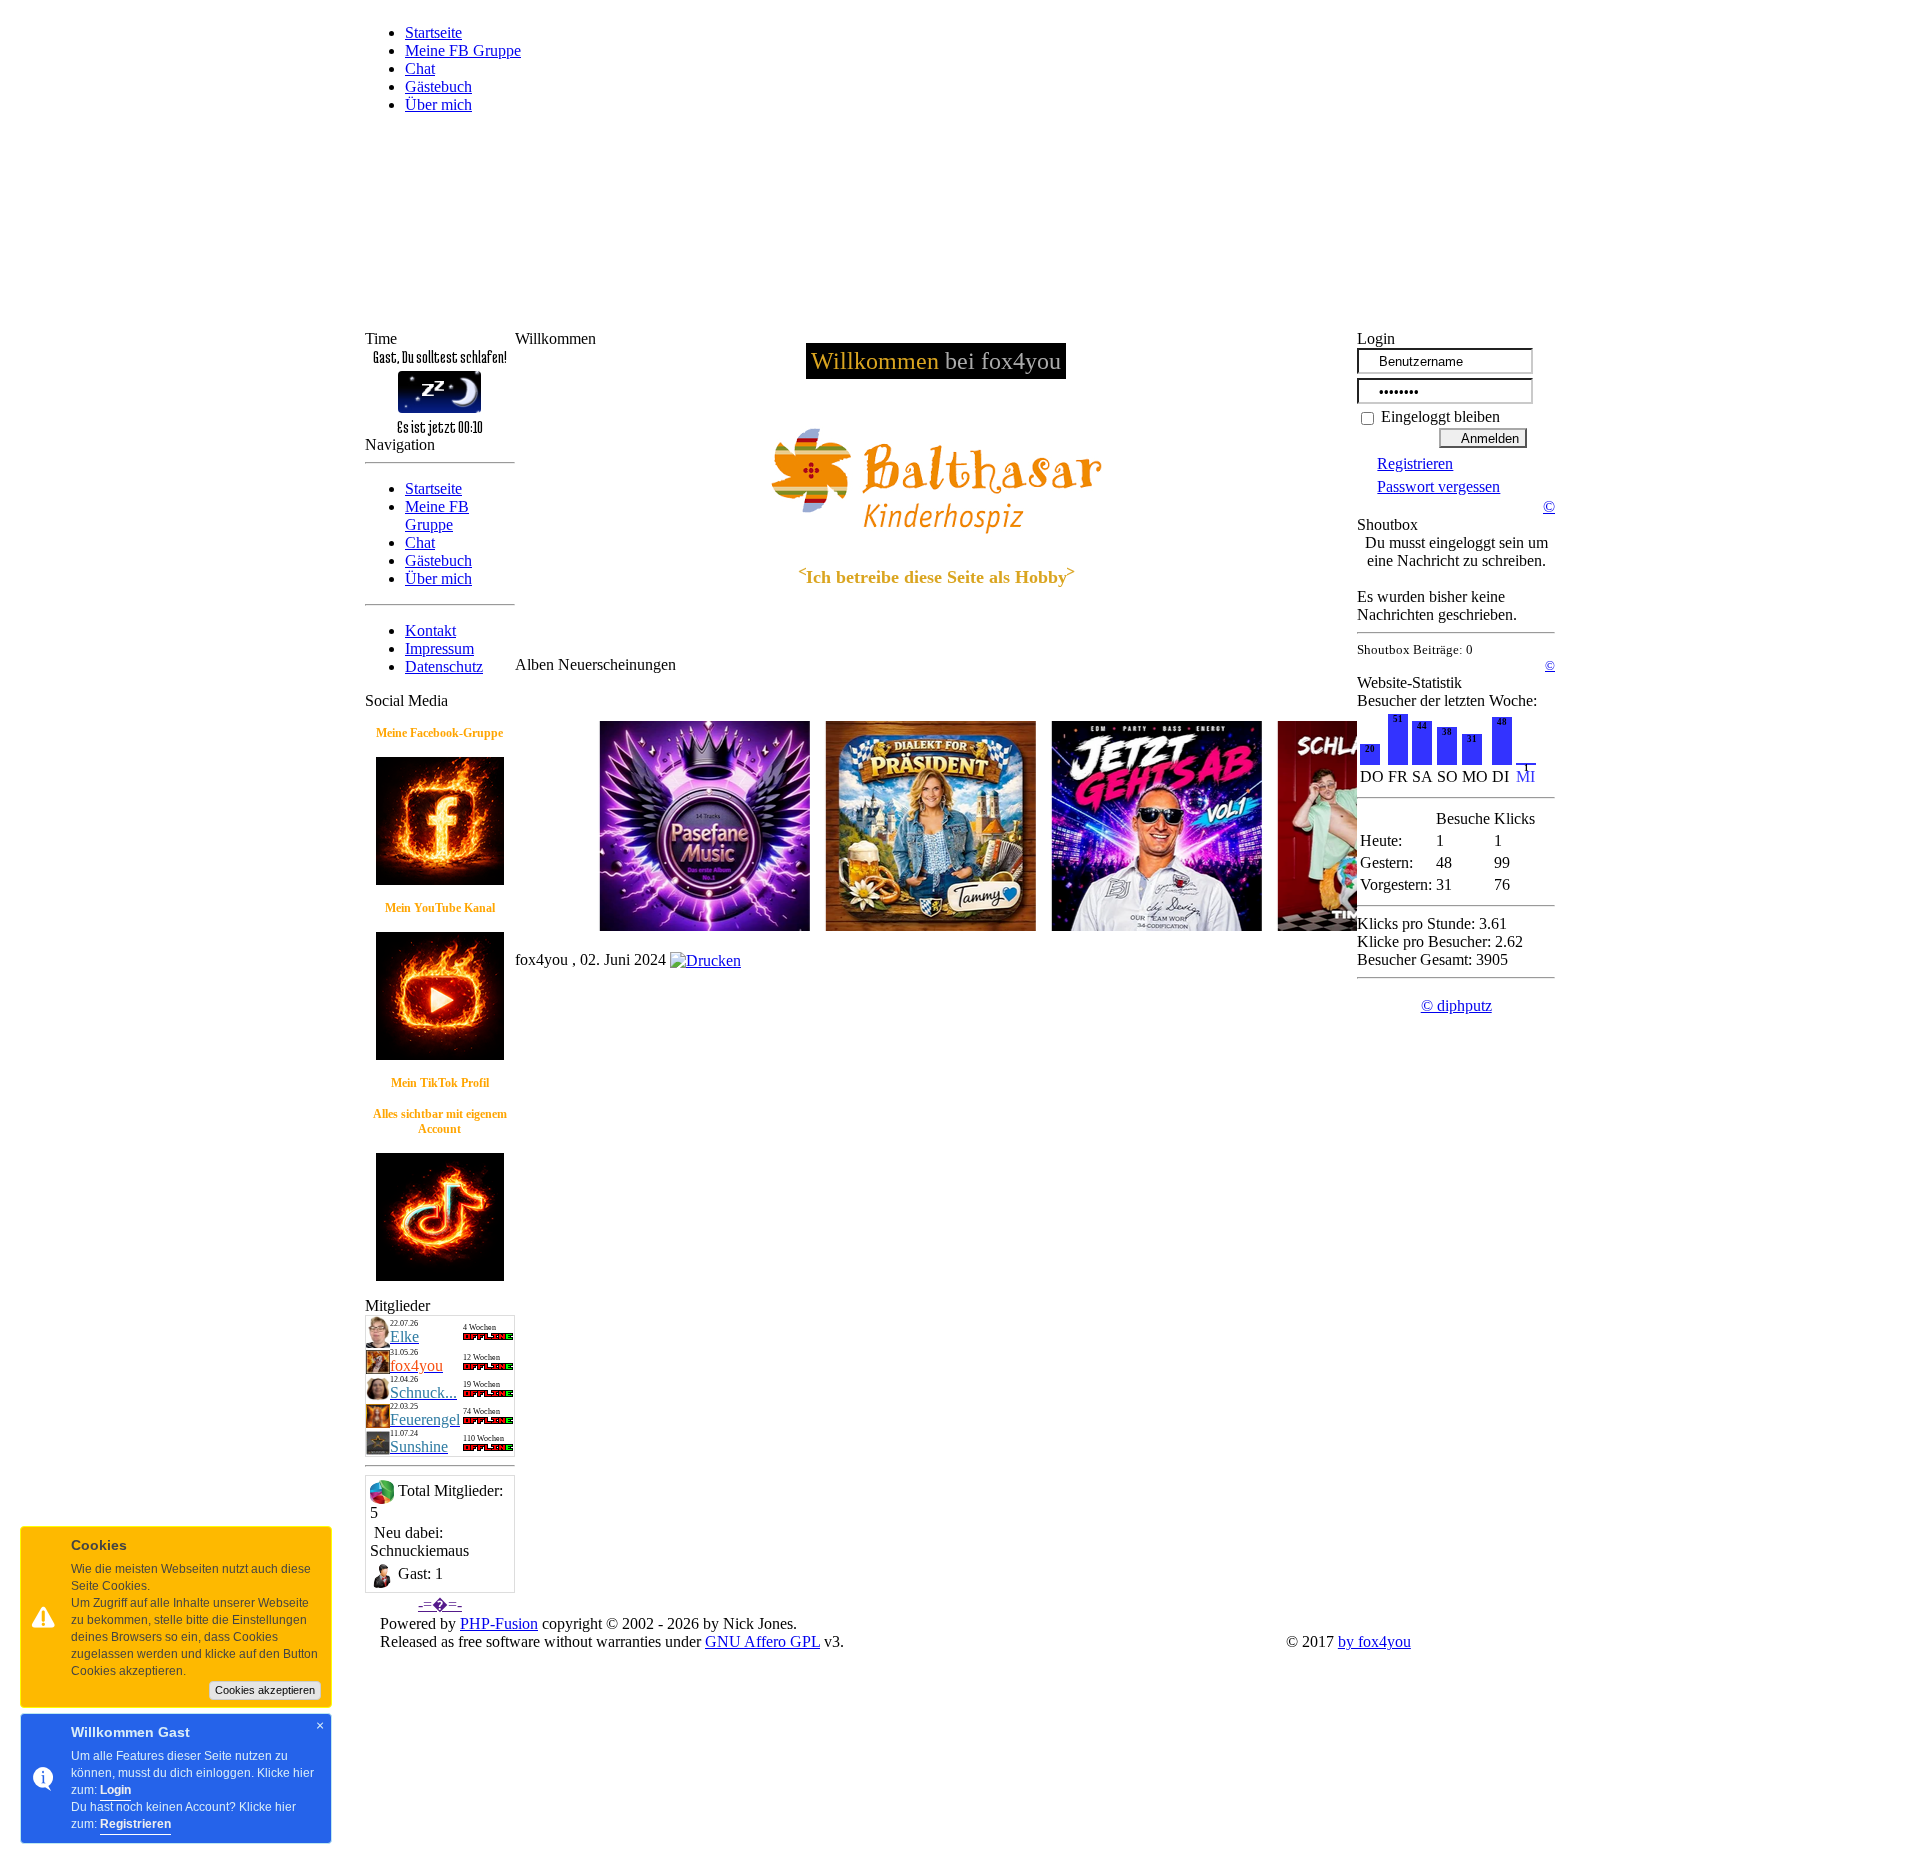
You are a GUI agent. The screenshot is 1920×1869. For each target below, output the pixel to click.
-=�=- (440, 1604)
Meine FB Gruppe (463, 50)
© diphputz (1456, 1005)
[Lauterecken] (378, 1395)
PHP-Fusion (499, 1623)
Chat (420, 68)
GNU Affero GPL (762, 1641)
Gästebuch (438, 86)
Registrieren (1415, 463)
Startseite (433, 32)
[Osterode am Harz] (378, 1342)
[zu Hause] (378, 1368)
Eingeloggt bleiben (1438, 416)
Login (115, 1790)
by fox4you (1374, 1641)
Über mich (438, 104)
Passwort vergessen (1438, 486)
